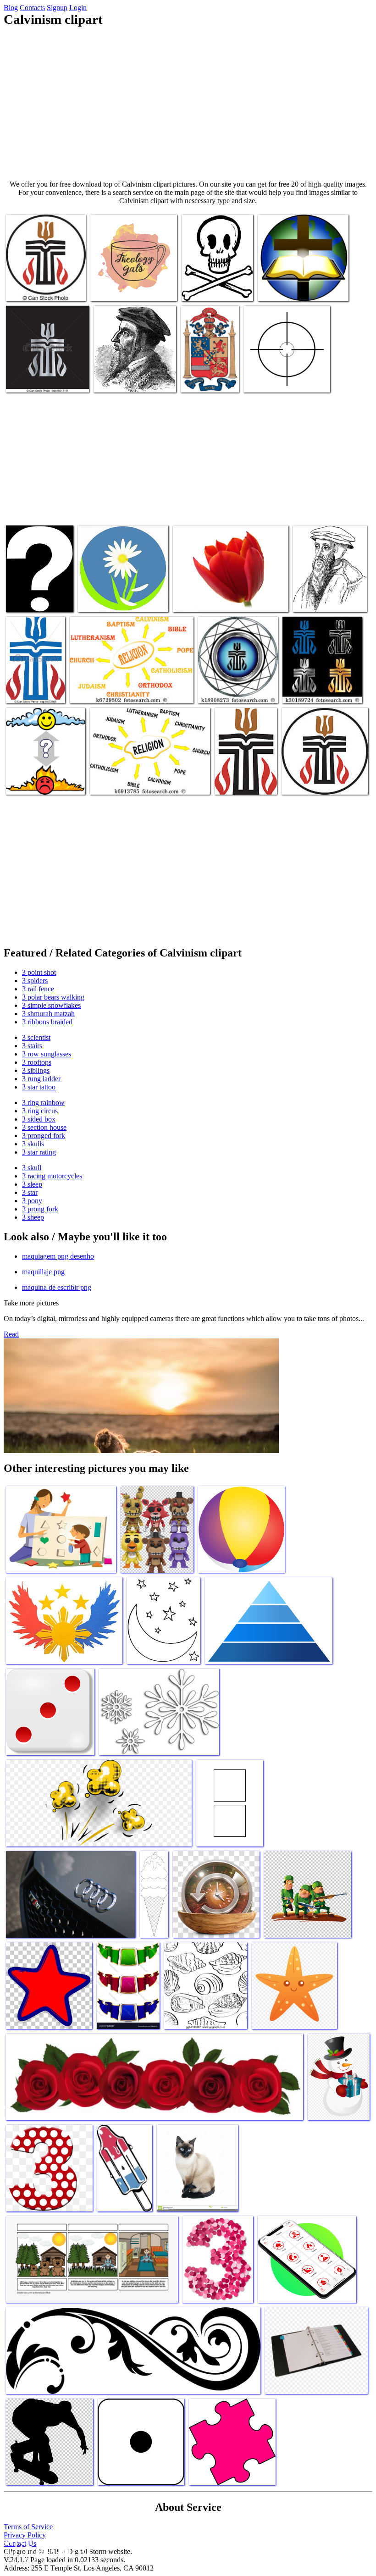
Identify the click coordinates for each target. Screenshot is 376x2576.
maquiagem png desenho (58, 1256)
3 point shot (39, 972)
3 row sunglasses (47, 1054)
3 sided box (39, 1119)
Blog (11, 8)
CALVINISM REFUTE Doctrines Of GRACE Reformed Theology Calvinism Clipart (215, 278)
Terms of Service (28, 2527)
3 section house (44, 1127)
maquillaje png (43, 1272)
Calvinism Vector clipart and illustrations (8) (45, 285)
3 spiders (35, 981)
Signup (57, 8)
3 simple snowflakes (51, 1005)
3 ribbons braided (47, 1022)
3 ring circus (40, 1111)
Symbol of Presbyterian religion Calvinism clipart (35, 683)
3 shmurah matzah (48, 1014)
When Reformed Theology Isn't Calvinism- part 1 (206, 373)
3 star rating (39, 1152)
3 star (30, 1192)
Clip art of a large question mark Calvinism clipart (31, 592)
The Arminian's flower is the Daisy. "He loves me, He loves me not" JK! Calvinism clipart (120, 592)
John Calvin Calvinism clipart (134, 380)
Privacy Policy (25, 2535)
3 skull (32, 1168)
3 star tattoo (39, 1087)
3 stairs (32, 1046)
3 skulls (33, 1144)
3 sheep (33, 1217)
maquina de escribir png (57, 1287)
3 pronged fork (44, 1136)
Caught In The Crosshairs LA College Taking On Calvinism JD (284, 373)
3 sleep (32, 1184)
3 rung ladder (41, 1079)
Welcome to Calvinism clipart (299, 289)
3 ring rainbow (43, 1103)
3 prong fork (40, 1209)
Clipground (46, 2548)
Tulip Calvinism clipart (205, 600)
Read (11, 1334)
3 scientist (36, 1037)
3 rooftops (37, 1062)
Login (78, 8)
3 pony (32, 1201)
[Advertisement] (188, 104)
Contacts (32, 8)
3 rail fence (38, 989)
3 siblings (36, 1070)
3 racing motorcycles (52, 1176)
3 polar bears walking (53, 997)
